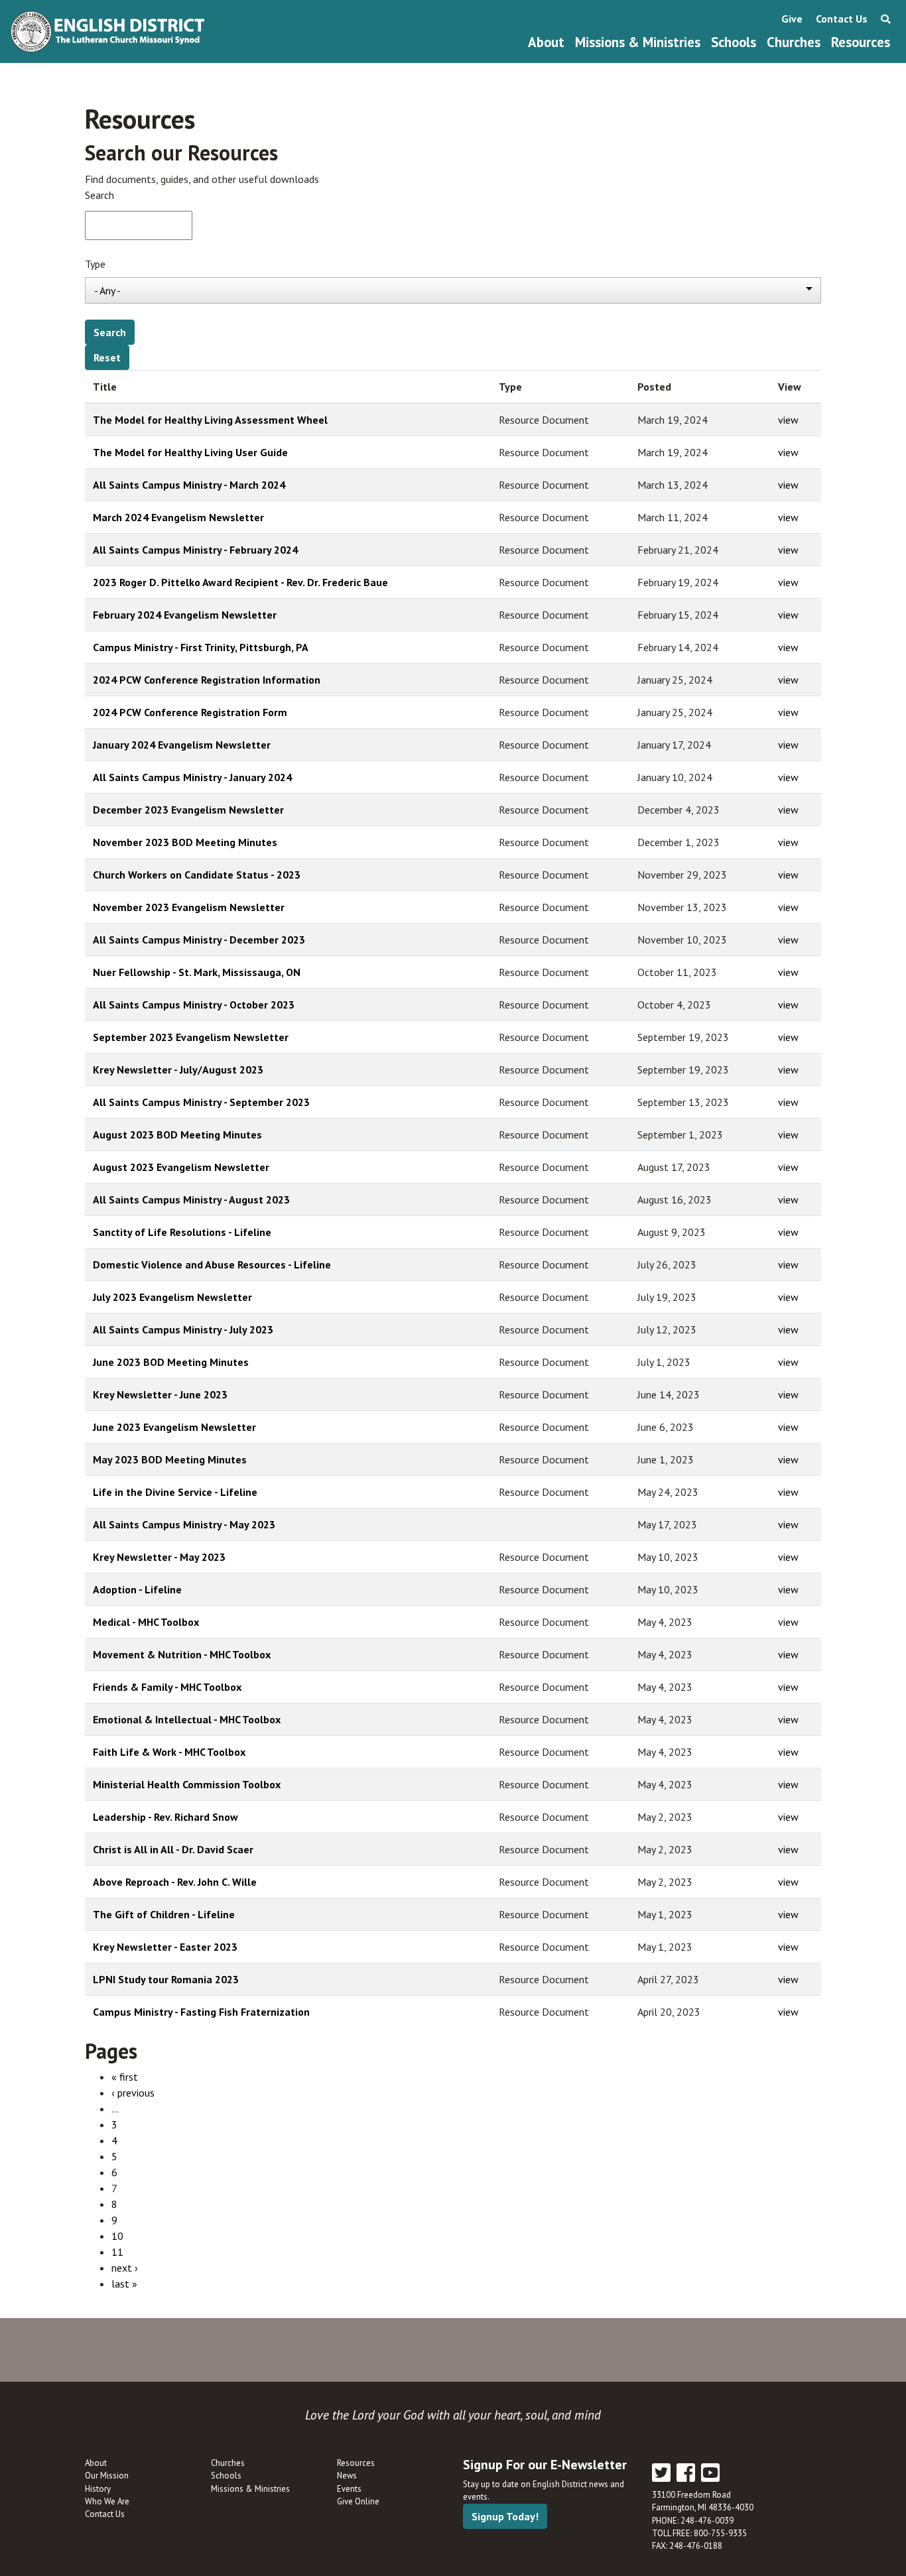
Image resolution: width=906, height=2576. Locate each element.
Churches (794, 42)
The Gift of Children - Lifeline (164, 1914)
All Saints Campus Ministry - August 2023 (191, 1199)
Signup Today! (505, 2516)
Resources (861, 42)
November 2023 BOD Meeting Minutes (185, 842)
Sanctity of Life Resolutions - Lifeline (182, 1232)
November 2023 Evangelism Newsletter (189, 907)
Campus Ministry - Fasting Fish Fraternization (201, 2012)
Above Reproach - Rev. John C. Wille (175, 1882)
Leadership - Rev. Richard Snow (165, 1817)
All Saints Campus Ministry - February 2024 (195, 550)
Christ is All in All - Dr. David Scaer (173, 1849)
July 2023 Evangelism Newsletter (172, 1297)
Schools (734, 42)
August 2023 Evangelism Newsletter (181, 1167)
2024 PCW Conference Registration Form (190, 712)
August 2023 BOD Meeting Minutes (177, 1135)
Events (349, 2489)
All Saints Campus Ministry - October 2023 (194, 1005)
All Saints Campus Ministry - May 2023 (184, 1524)
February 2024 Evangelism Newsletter (185, 615)
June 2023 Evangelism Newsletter (174, 1427)
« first (125, 2077)
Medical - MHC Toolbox (146, 1622)
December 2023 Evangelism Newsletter (188, 810)
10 (117, 2236)
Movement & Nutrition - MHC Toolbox (182, 1654)
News (347, 2476)
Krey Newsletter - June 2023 (160, 1394)
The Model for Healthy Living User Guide (190, 452)
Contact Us (842, 19)
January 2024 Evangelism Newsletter (182, 745)
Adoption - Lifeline (137, 1589)
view (788, 420)
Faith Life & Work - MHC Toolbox (169, 1752)
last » (124, 2284)
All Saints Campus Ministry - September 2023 (201, 1102)
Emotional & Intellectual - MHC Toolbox (187, 1719)
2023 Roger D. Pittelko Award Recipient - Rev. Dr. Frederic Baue (240, 582)
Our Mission (107, 2476)
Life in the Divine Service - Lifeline (175, 1492)
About (546, 42)
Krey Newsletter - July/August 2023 (178, 1070)
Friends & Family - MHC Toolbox (167, 1687)
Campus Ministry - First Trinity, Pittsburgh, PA (201, 647)
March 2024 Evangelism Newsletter (178, 517)
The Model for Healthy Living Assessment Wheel (210, 420)
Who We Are (107, 2501)
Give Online (358, 2501)
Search (99, 195)
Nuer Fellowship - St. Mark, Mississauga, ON (197, 972)
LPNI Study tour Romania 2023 (166, 1979)
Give (792, 19)
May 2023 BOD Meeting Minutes (170, 1459)
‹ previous (133, 2093)
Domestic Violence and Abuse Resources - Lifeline (212, 1264)
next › (125, 2268)
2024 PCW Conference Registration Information (207, 680)
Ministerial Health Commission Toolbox (187, 1784)
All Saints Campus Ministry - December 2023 (199, 940)
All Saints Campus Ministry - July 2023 (183, 1329)
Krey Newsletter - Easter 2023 (165, 1947)
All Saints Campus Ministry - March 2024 (189, 485)
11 (117, 2252)
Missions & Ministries (638, 42)
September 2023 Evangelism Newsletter (191, 1037)
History (98, 2489)
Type (95, 264)
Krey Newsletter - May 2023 (159, 1557)
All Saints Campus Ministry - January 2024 (192, 777)
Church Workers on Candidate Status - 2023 (197, 875)
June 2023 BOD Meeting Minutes (171, 1362)
